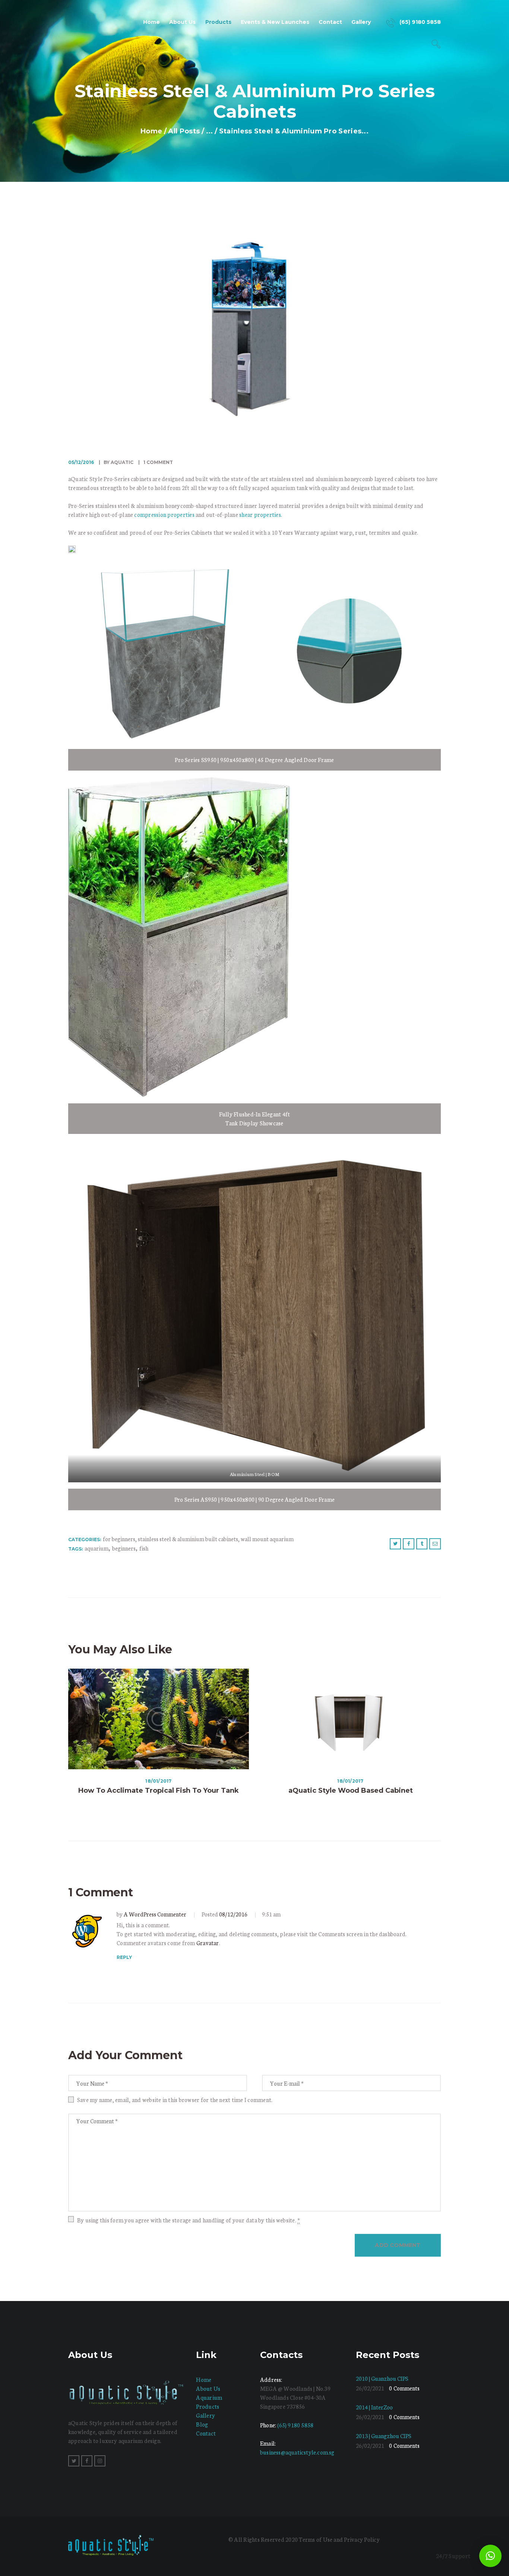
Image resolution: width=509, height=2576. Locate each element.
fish (144, 1548)
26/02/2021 (370, 2388)
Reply (124, 1957)
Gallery (206, 2415)
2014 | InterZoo (374, 2407)
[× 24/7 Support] (490, 2556)
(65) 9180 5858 (295, 2425)
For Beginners (119, 1539)
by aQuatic (118, 462)
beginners (124, 1548)
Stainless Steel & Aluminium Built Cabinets (188, 1539)
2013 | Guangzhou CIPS (384, 2436)
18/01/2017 (158, 1781)
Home (151, 131)
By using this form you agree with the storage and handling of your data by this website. (189, 2220)
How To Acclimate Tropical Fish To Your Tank (159, 1790)
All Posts (184, 131)
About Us (208, 2388)
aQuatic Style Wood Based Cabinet (351, 1790)
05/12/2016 (81, 462)
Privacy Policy (362, 2539)
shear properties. (261, 514)
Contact (206, 2433)
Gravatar (208, 1943)
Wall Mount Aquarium (267, 1539)
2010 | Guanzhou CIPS (382, 2378)
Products (208, 2406)
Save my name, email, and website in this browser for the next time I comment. (175, 2100)
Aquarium (209, 2397)
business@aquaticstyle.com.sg (297, 2452)
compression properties (164, 514)
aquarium (97, 1548)
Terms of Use (316, 2539)
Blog (202, 2424)
